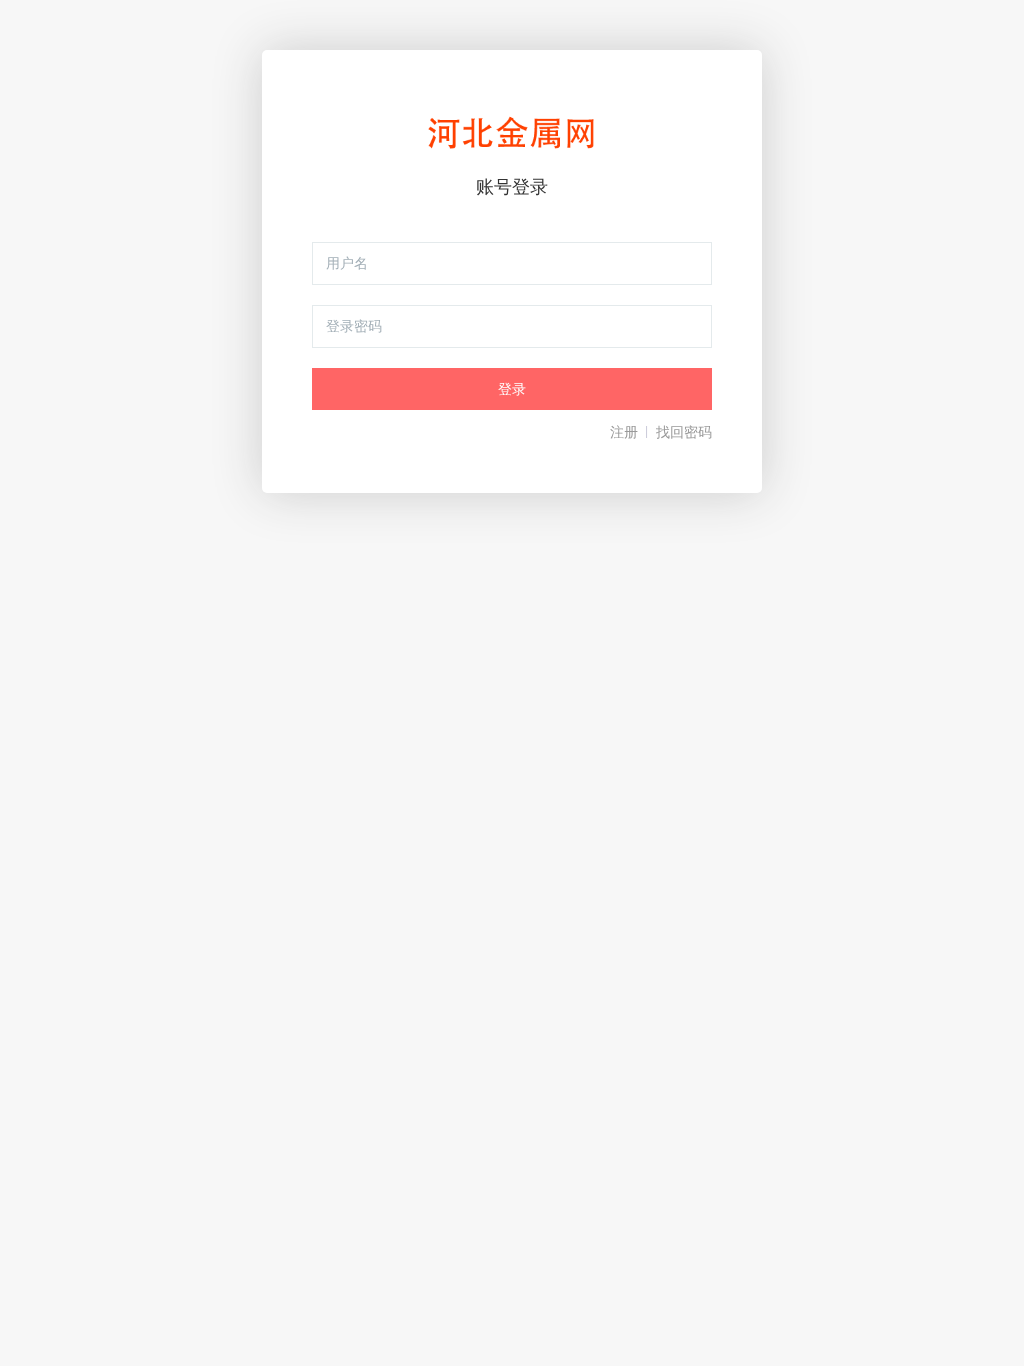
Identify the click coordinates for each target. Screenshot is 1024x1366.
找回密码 (684, 432)
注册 (624, 432)
